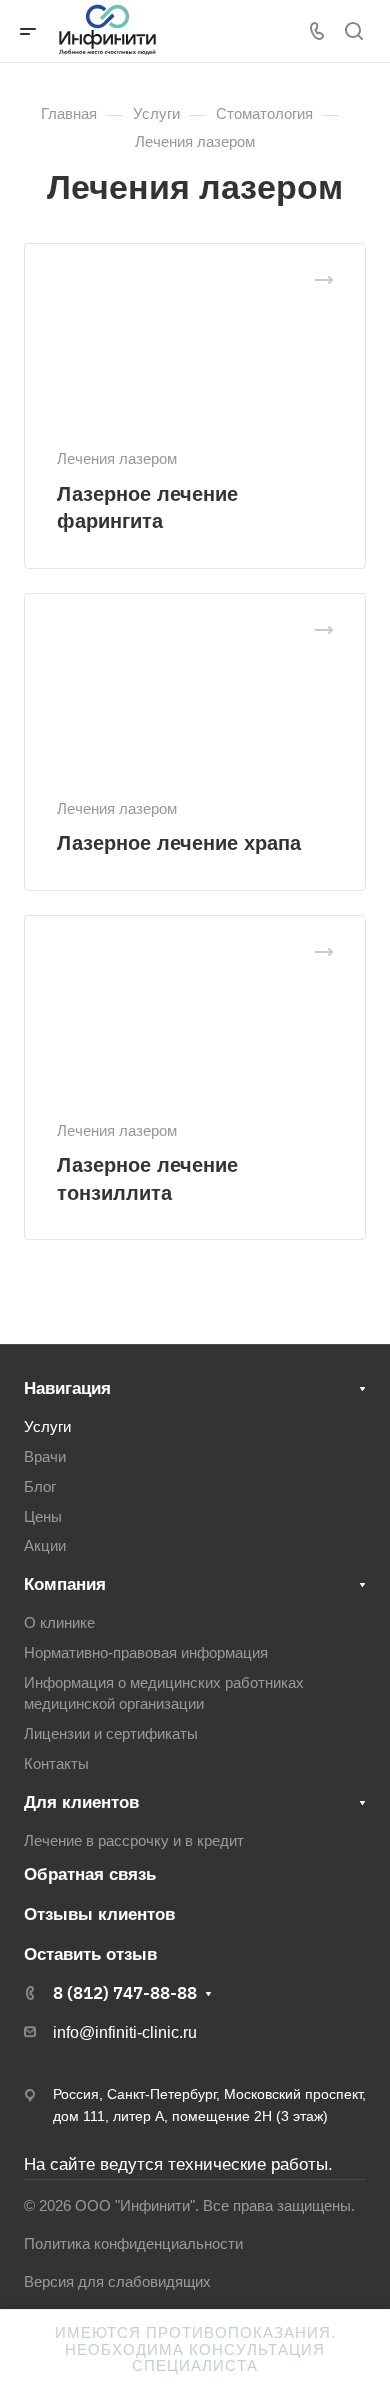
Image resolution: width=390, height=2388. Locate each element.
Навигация (67, 1388)
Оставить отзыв (90, 1954)
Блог (40, 1487)
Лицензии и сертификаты (111, 1734)
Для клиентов (81, 1802)
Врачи (45, 1457)
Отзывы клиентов (99, 1914)
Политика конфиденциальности (133, 2244)
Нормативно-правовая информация (146, 1653)
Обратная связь (90, 1874)
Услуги (47, 1427)
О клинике (59, 1623)
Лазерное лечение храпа (179, 843)
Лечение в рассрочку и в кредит (134, 1841)
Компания (65, 1584)
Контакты (56, 1764)
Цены (43, 1517)
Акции (45, 1546)
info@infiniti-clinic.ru (125, 2032)
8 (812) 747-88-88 (125, 1993)
